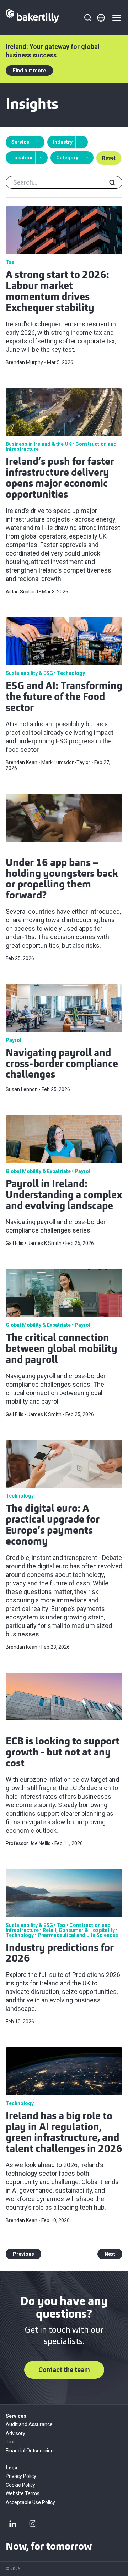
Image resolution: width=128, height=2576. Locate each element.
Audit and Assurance (29, 2424)
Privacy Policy (21, 2476)
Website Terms (23, 2493)
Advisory (15, 2433)
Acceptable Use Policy (30, 2502)
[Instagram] (33, 2524)
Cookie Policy (20, 2485)
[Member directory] (101, 18)
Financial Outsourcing (30, 2451)
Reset (109, 158)
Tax (10, 2442)
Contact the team (64, 2370)
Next (110, 2254)
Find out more (29, 71)
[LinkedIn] (13, 2524)
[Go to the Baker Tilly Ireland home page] (32, 18)
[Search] (87, 18)
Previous (23, 2254)
